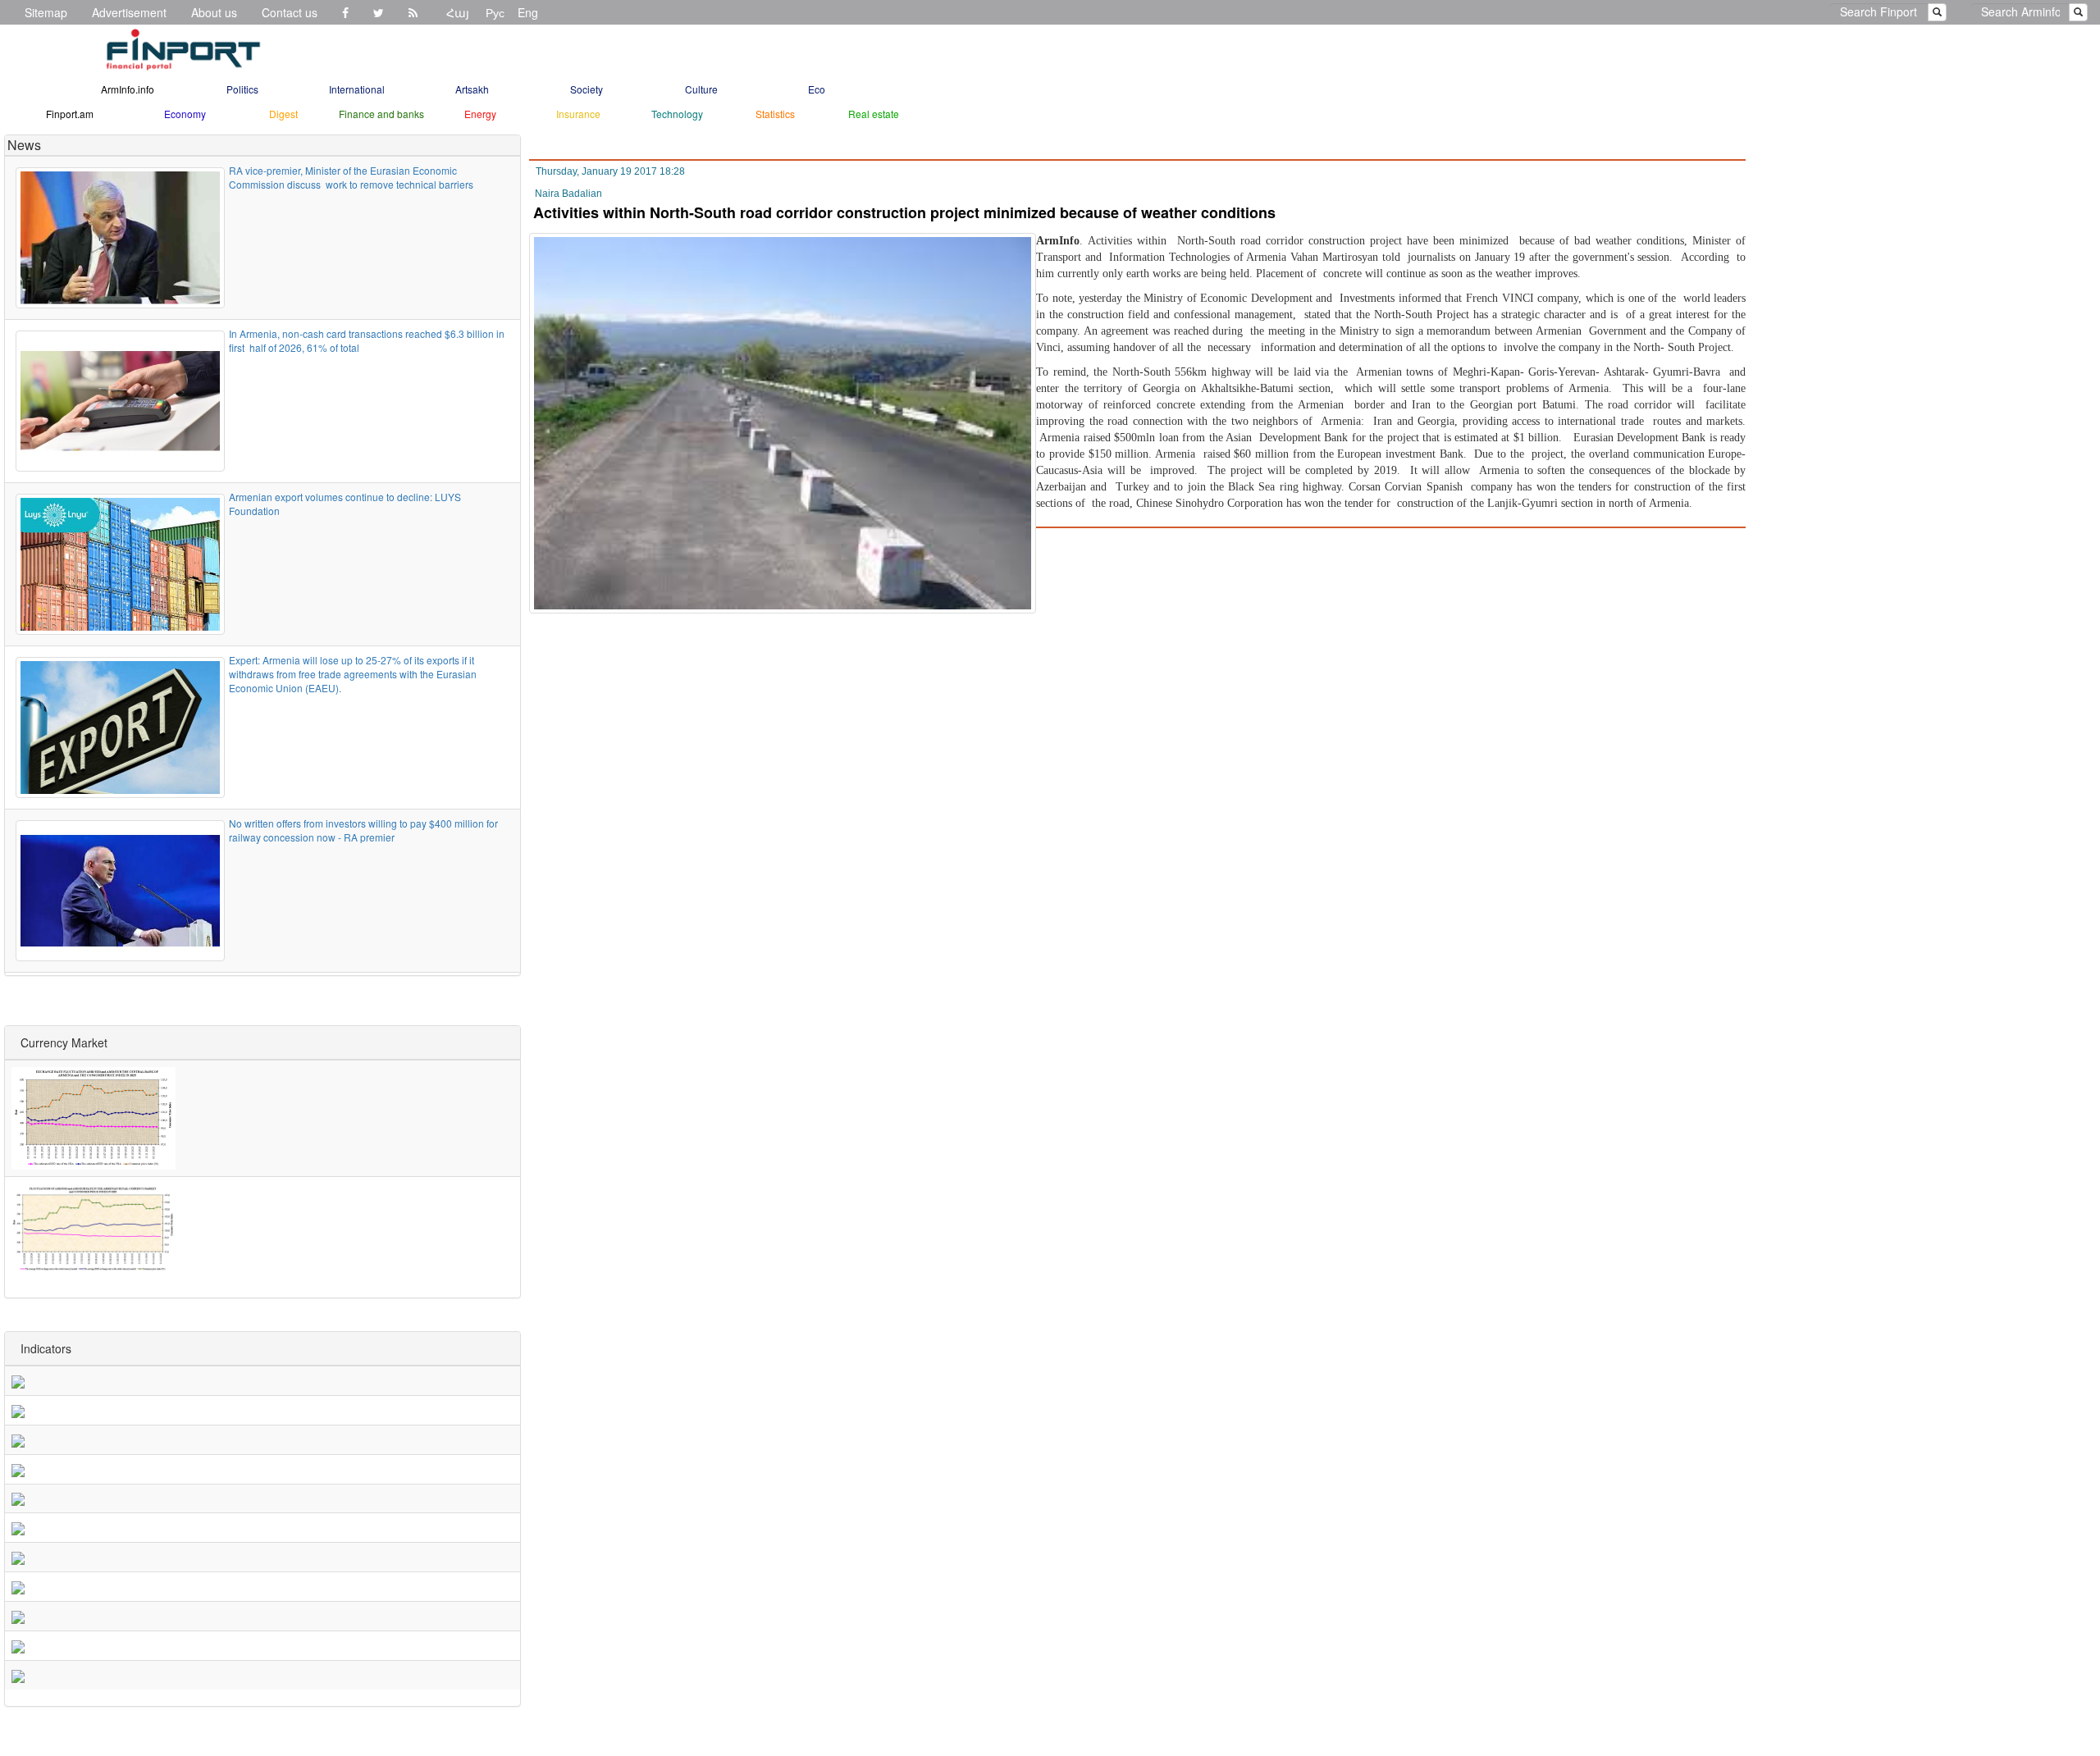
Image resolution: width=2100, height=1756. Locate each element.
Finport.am (70, 114)
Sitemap (46, 12)
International (357, 89)
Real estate (874, 114)
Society (587, 89)
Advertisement (129, 12)
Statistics (775, 114)
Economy (185, 114)
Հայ (458, 12)
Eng (528, 12)
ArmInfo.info (128, 89)
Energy (480, 114)
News (24, 145)
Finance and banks (381, 114)
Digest (283, 114)
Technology (677, 114)
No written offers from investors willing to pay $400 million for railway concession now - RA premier (365, 830)
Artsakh (472, 89)
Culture (701, 89)
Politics (242, 89)
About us (214, 12)
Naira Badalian (568, 194)
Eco (817, 89)
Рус (495, 12)
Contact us (290, 12)
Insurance (578, 114)
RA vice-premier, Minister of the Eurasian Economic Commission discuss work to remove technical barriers (351, 177)
